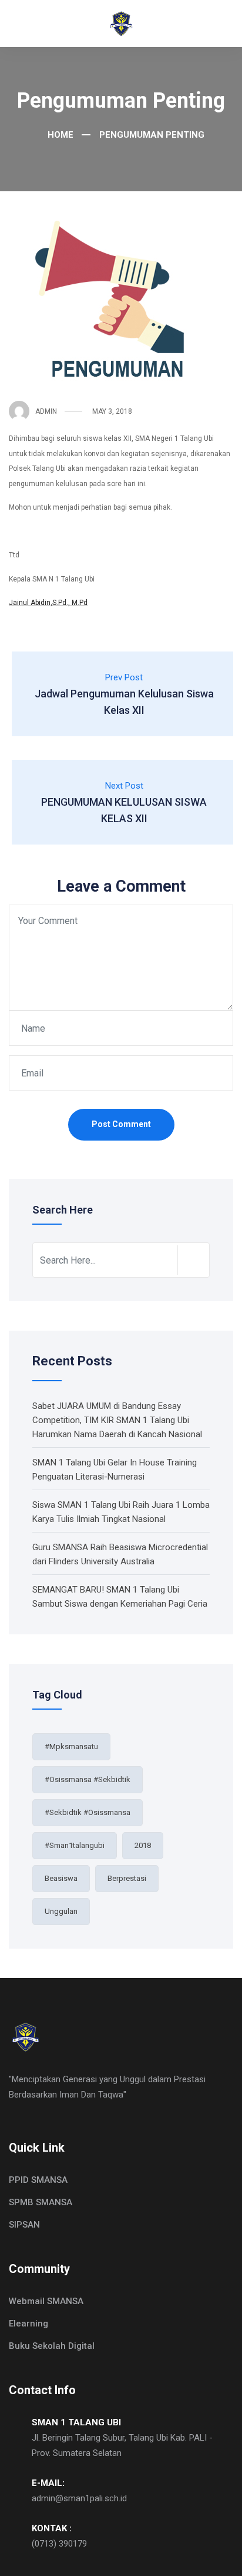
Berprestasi (127, 1878)
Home (60, 135)
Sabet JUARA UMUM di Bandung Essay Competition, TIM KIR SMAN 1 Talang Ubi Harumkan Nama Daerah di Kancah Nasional (117, 1420)
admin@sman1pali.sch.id (79, 2498)
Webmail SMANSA (46, 2301)
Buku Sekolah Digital (52, 2346)
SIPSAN (24, 2225)
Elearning (28, 2324)
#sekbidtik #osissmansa (88, 1812)
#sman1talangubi (75, 1845)
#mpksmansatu (71, 1746)
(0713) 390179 (59, 2544)
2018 (143, 1845)
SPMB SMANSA (41, 2202)
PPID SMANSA (38, 2180)
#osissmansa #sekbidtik (88, 1779)
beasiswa (61, 1878)
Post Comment (121, 1124)
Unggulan (61, 1911)
